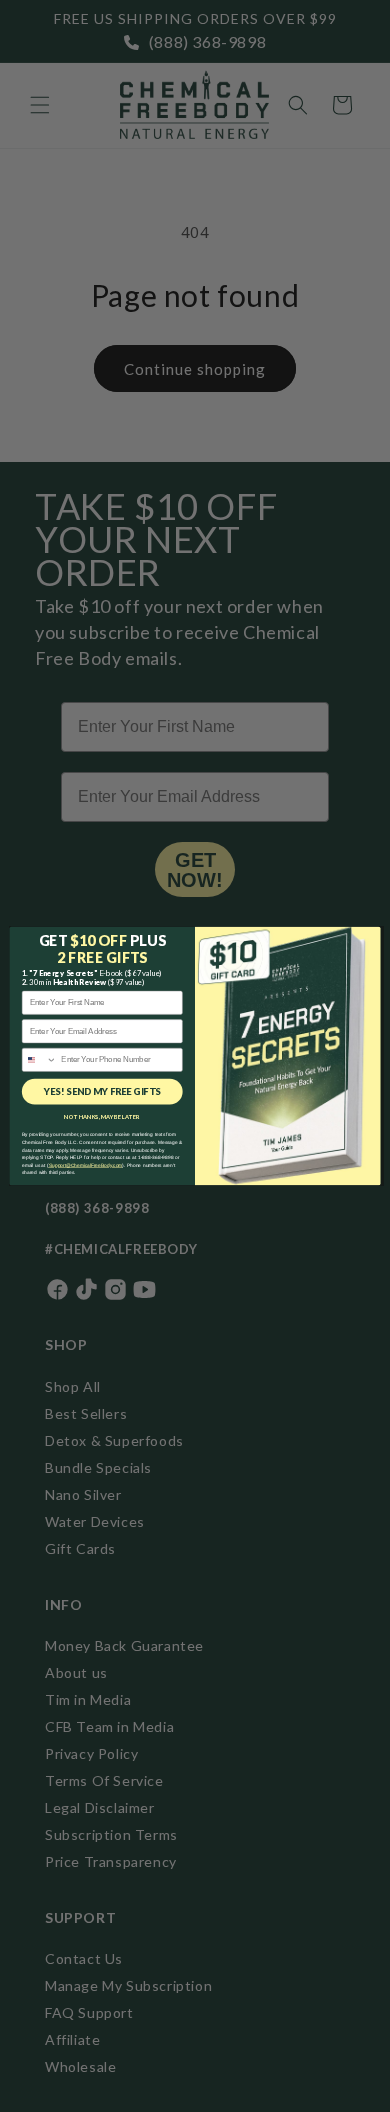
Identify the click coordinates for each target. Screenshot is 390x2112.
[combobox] (39, 1059)
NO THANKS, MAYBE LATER (102, 1117)
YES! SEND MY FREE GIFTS (102, 1091)
